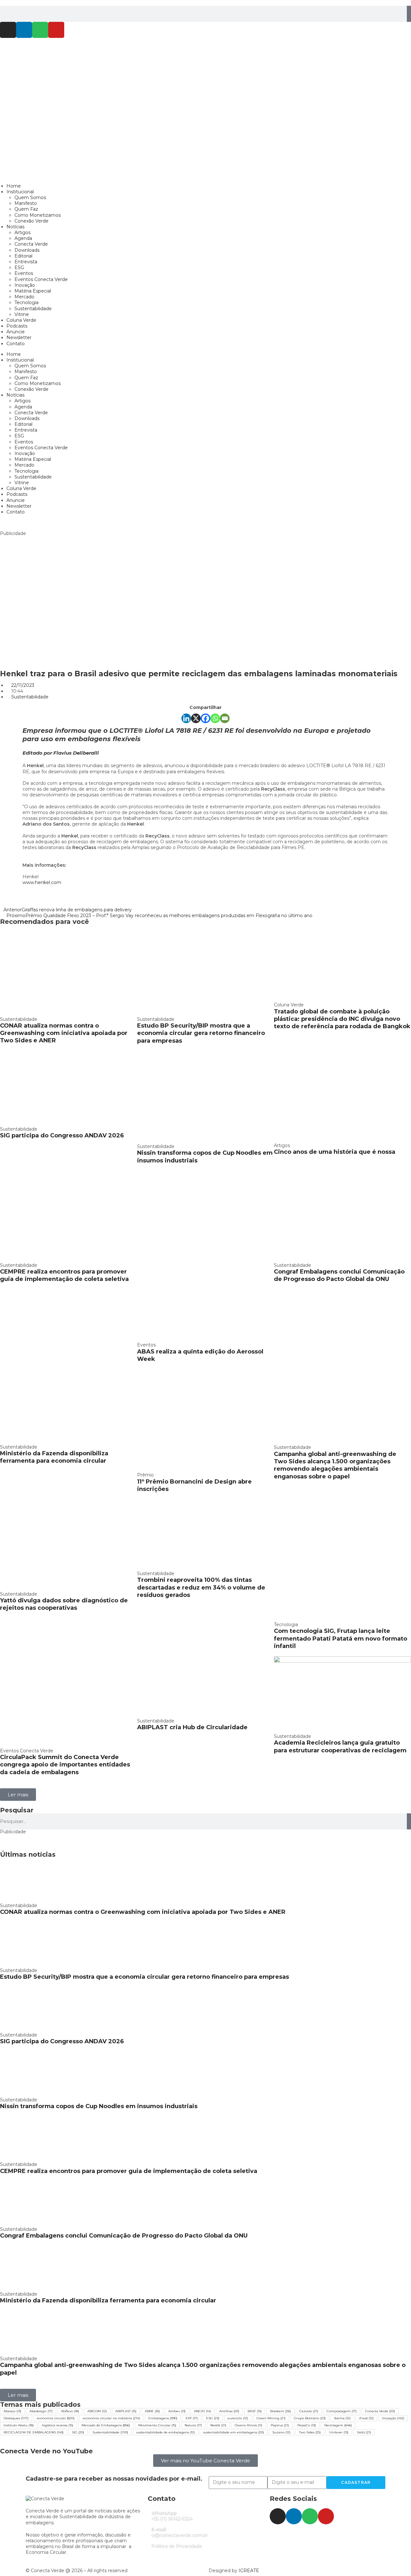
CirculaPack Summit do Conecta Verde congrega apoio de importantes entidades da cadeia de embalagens (65, 1765)
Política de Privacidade (176, 2546)
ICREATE (249, 2571)
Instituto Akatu (19, 2425)
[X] (196, 718)
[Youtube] (56, 30)
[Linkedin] (24, 30)
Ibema (342, 2418)
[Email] (225, 718)
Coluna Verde (21, 320)
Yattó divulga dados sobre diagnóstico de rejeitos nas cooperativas (64, 1604)
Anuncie (16, 332)
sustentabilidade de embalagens (166, 2432)
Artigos (22, 232)
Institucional (20, 192)
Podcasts (17, 326)
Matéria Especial (33, 291)
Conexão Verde (31, 221)
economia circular (56, 2418)
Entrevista (26, 262)
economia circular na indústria (111, 2418)
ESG (19, 267)
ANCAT (202, 2411)
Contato (16, 344)
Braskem (280, 2411)
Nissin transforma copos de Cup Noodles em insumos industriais (99, 2106)
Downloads (27, 250)
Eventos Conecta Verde (41, 279)
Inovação (25, 285)
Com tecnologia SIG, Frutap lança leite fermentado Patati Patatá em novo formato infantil (341, 1638)
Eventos (24, 273)
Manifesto (26, 203)
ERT (192, 2418)
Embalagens (163, 2418)
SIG (78, 2432)
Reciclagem (338, 2425)
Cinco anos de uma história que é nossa (335, 1152)
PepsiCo (307, 2425)
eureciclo (238, 2418)
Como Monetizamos (38, 215)
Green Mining (271, 2418)
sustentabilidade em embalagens (234, 2432)
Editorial (23, 256)
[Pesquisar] (409, 14)
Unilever (339, 2432)
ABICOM (97, 2411)
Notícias (15, 227)
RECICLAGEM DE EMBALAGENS (34, 2432)
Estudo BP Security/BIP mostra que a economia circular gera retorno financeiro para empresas (201, 1033)
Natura (193, 2425)
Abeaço (12, 2411)
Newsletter (19, 337)
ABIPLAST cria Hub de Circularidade (192, 1727)
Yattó (364, 2432)
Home (14, 186)
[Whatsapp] (215, 718)
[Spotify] (40, 30)
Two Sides (310, 2432)
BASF (255, 2411)
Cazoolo (309, 2411)
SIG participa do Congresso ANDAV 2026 (62, 1135)
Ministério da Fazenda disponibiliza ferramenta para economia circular (54, 1457)
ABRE (152, 2411)
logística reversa (58, 2425)
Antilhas (229, 2411)
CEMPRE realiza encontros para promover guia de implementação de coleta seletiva (64, 1275)
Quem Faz (26, 209)
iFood (366, 2418)
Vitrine (22, 314)
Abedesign (41, 2411)
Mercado (24, 297)
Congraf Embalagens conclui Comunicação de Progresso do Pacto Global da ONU (339, 1275)
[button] (18, 1795)
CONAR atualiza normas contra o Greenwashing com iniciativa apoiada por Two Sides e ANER (64, 1033)
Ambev (177, 2411)
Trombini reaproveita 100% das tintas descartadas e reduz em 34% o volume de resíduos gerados (201, 1587)
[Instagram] (8, 30)
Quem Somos (30, 197)
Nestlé (218, 2425)
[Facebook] (205, 718)
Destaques (16, 2418)
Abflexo (70, 2411)
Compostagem (342, 2411)
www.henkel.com (42, 882)
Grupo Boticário (310, 2418)
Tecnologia (26, 302)
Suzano (281, 2432)
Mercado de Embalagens (106, 2425)
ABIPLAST (126, 2411)
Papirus (280, 2425)
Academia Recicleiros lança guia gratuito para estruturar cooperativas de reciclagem (340, 1746)
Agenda (23, 238)
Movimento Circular (157, 2425)
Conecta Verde (31, 244)
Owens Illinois (249, 2425)
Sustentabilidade (33, 309)
